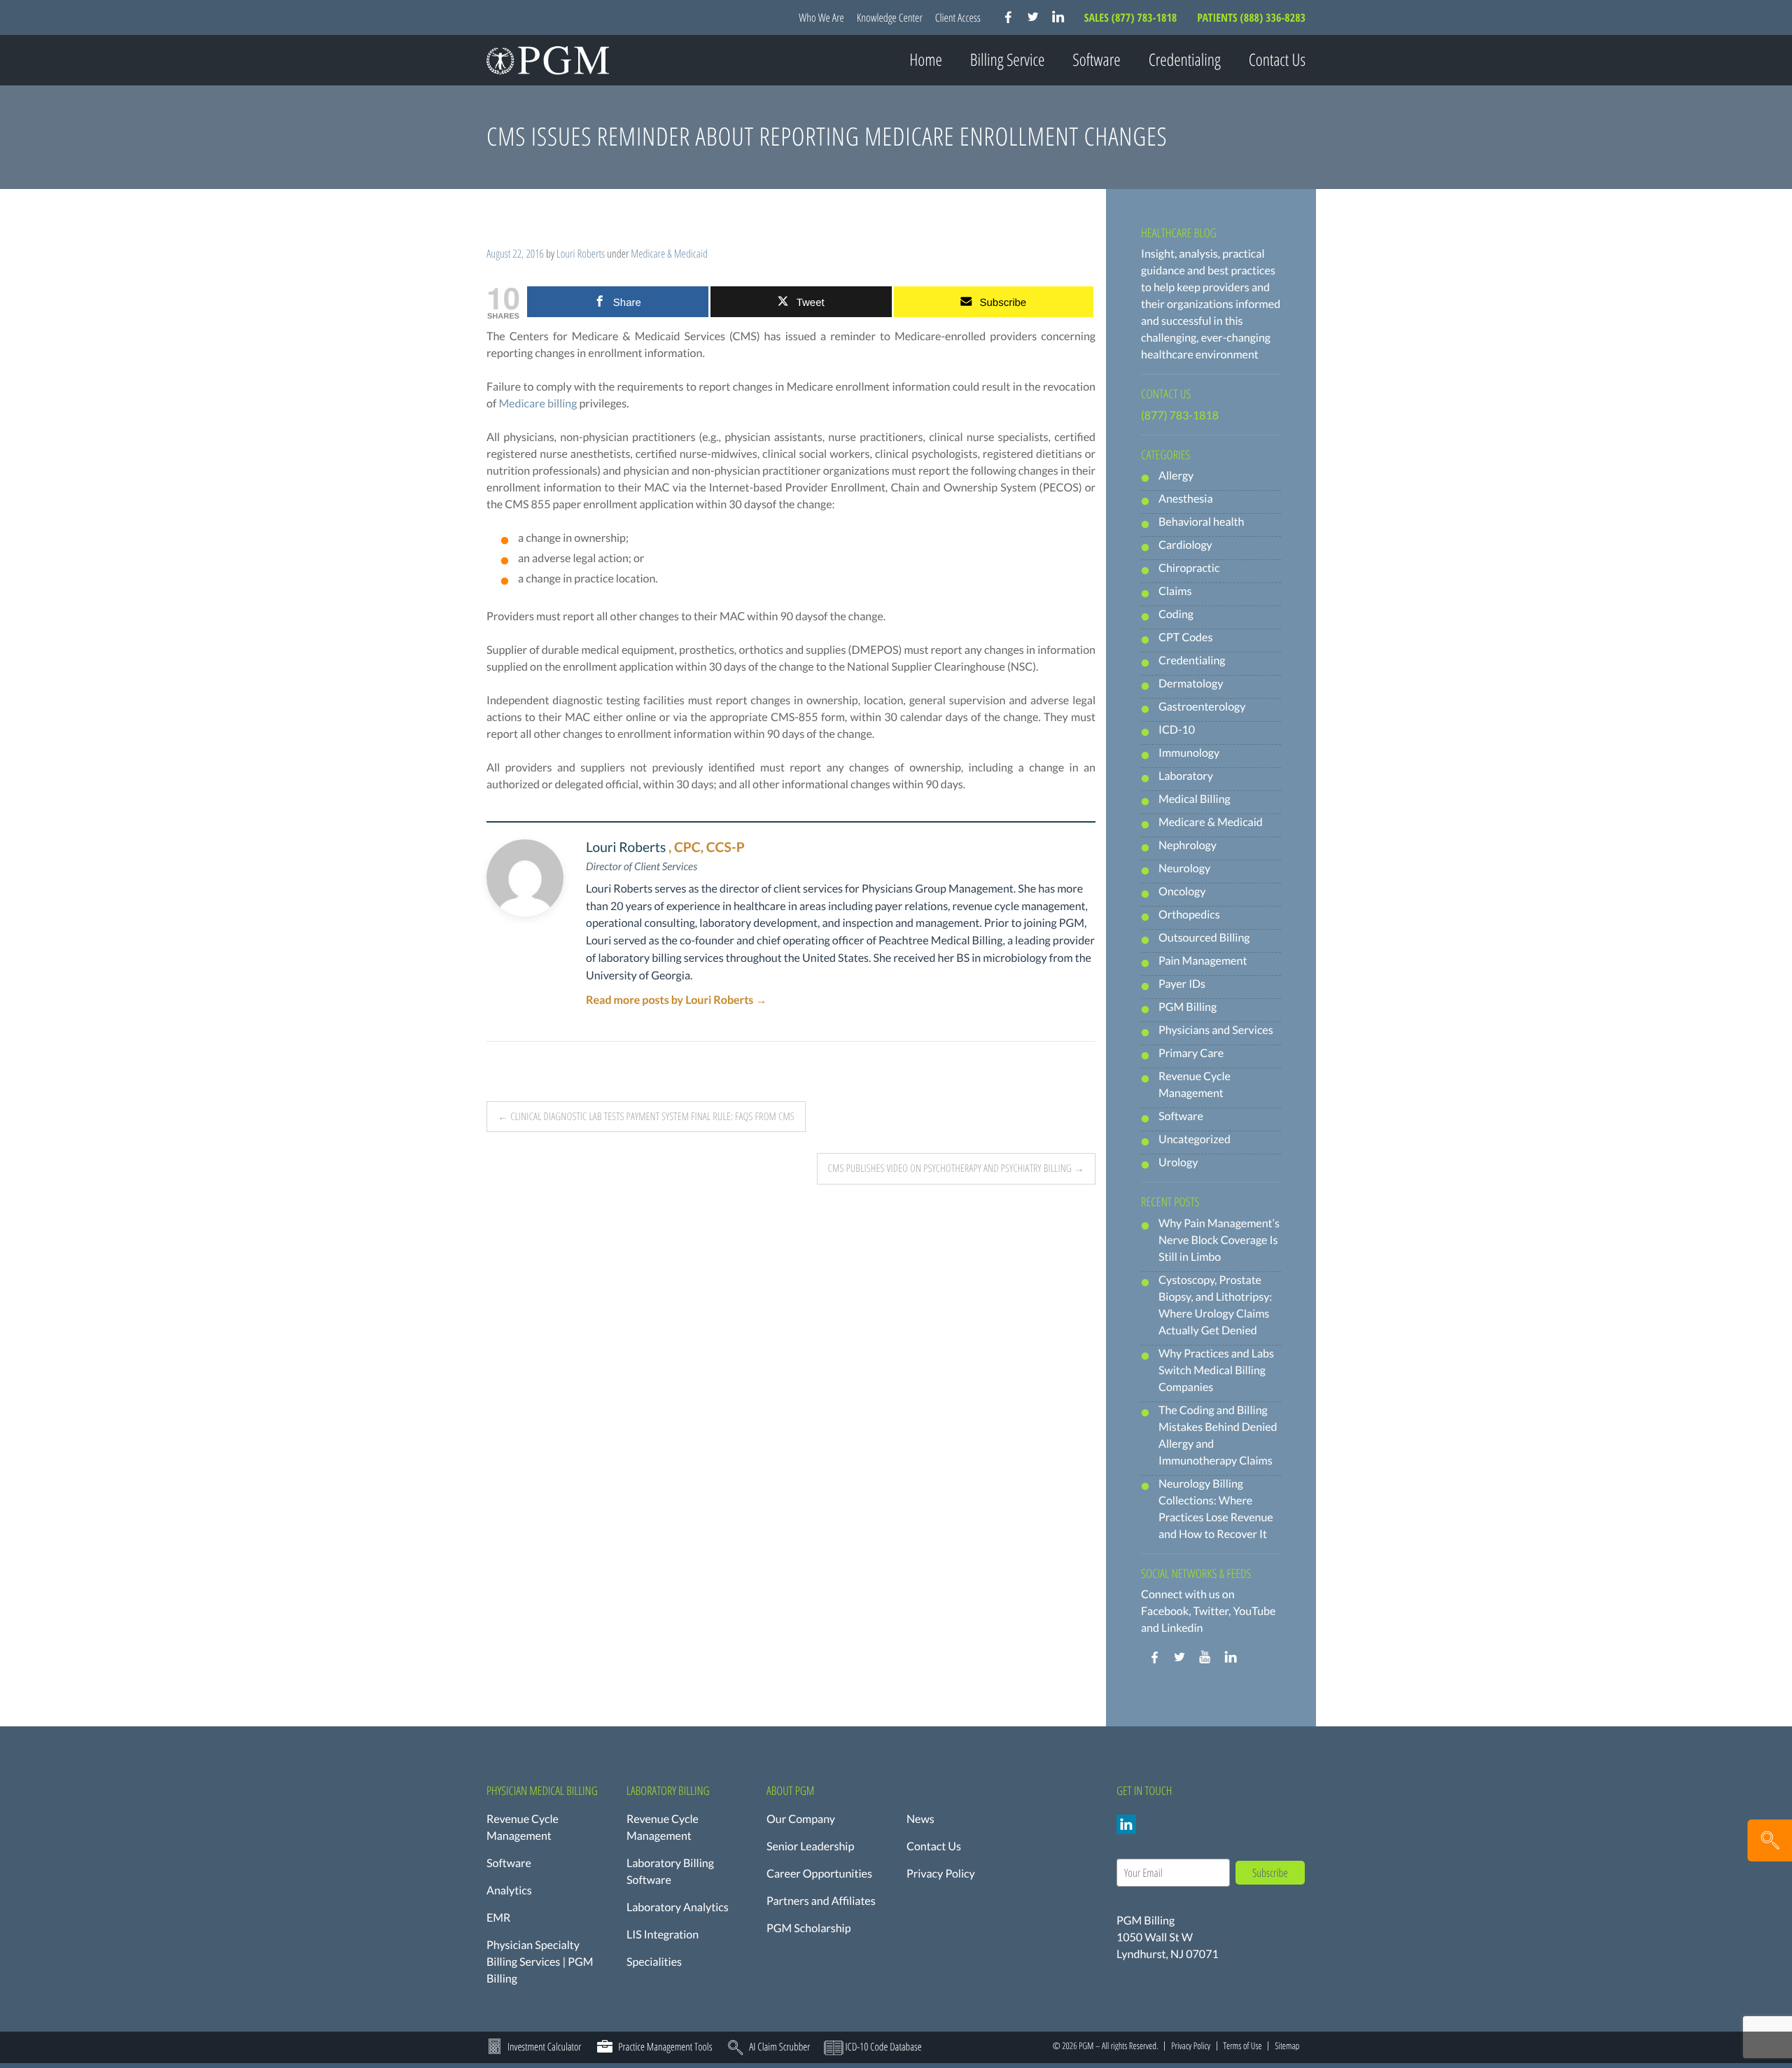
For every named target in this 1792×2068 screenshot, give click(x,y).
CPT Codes (1185, 637)
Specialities (654, 1962)
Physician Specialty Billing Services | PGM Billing (540, 1962)
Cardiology (1185, 545)
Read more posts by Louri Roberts (676, 1000)
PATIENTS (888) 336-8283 (1251, 18)
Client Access (958, 18)
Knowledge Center (890, 18)
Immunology (1189, 753)
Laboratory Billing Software (670, 1872)
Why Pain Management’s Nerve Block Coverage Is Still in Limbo (1219, 1240)
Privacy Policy (941, 1874)
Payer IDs (1182, 984)
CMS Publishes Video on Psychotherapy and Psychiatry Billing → (956, 1168)
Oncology (1182, 892)
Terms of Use (1242, 2046)
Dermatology (1191, 684)
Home (926, 60)
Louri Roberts (581, 253)
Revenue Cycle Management (523, 1828)
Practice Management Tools (665, 2047)
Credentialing (1185, 60)
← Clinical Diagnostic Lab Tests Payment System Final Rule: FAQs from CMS (646, 1117)
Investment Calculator (544, 2047)
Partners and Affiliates (821, 1901)
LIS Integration (663, 1935)
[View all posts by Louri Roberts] (525, 878)
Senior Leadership (810, 1846)
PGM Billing (1188, 1007)
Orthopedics (1189, 915)
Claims (1175, 591)
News (920, 1819)
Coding (1176, 614)
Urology (1178, 1162)
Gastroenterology (1202, 707)
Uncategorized (1195, 1139)
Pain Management (1203, 961)
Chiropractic (1189, 568)
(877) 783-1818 (1180, 415)
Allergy (1176, 476)
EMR (498, 1918)
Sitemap (1287, 2046)
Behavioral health (1201, 522)
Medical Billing (1195, 799)
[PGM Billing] (548, 60)
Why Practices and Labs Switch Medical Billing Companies (1216, 1370)
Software (1181, 1116)
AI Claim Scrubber (779, 2047)
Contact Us (1277, 60)
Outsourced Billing (1204, 938)
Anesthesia (1186, 499)
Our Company (801, 1819)
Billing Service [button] (1008, 60)
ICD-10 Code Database (883, 2047)
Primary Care (1191, 1053)
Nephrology (1188, 845)
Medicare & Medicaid (669, 253)
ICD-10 (1177, 730)
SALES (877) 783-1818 (1132, 18)
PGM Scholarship (809, 1928)
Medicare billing (538, 404)
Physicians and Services (1216, 1030)
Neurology (1184, 868)
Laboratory (1186, 776)
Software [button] (1096, 60)
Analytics (509, 1891)
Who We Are (821, 18)
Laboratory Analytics (678, 1907)
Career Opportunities (819, 1874)
